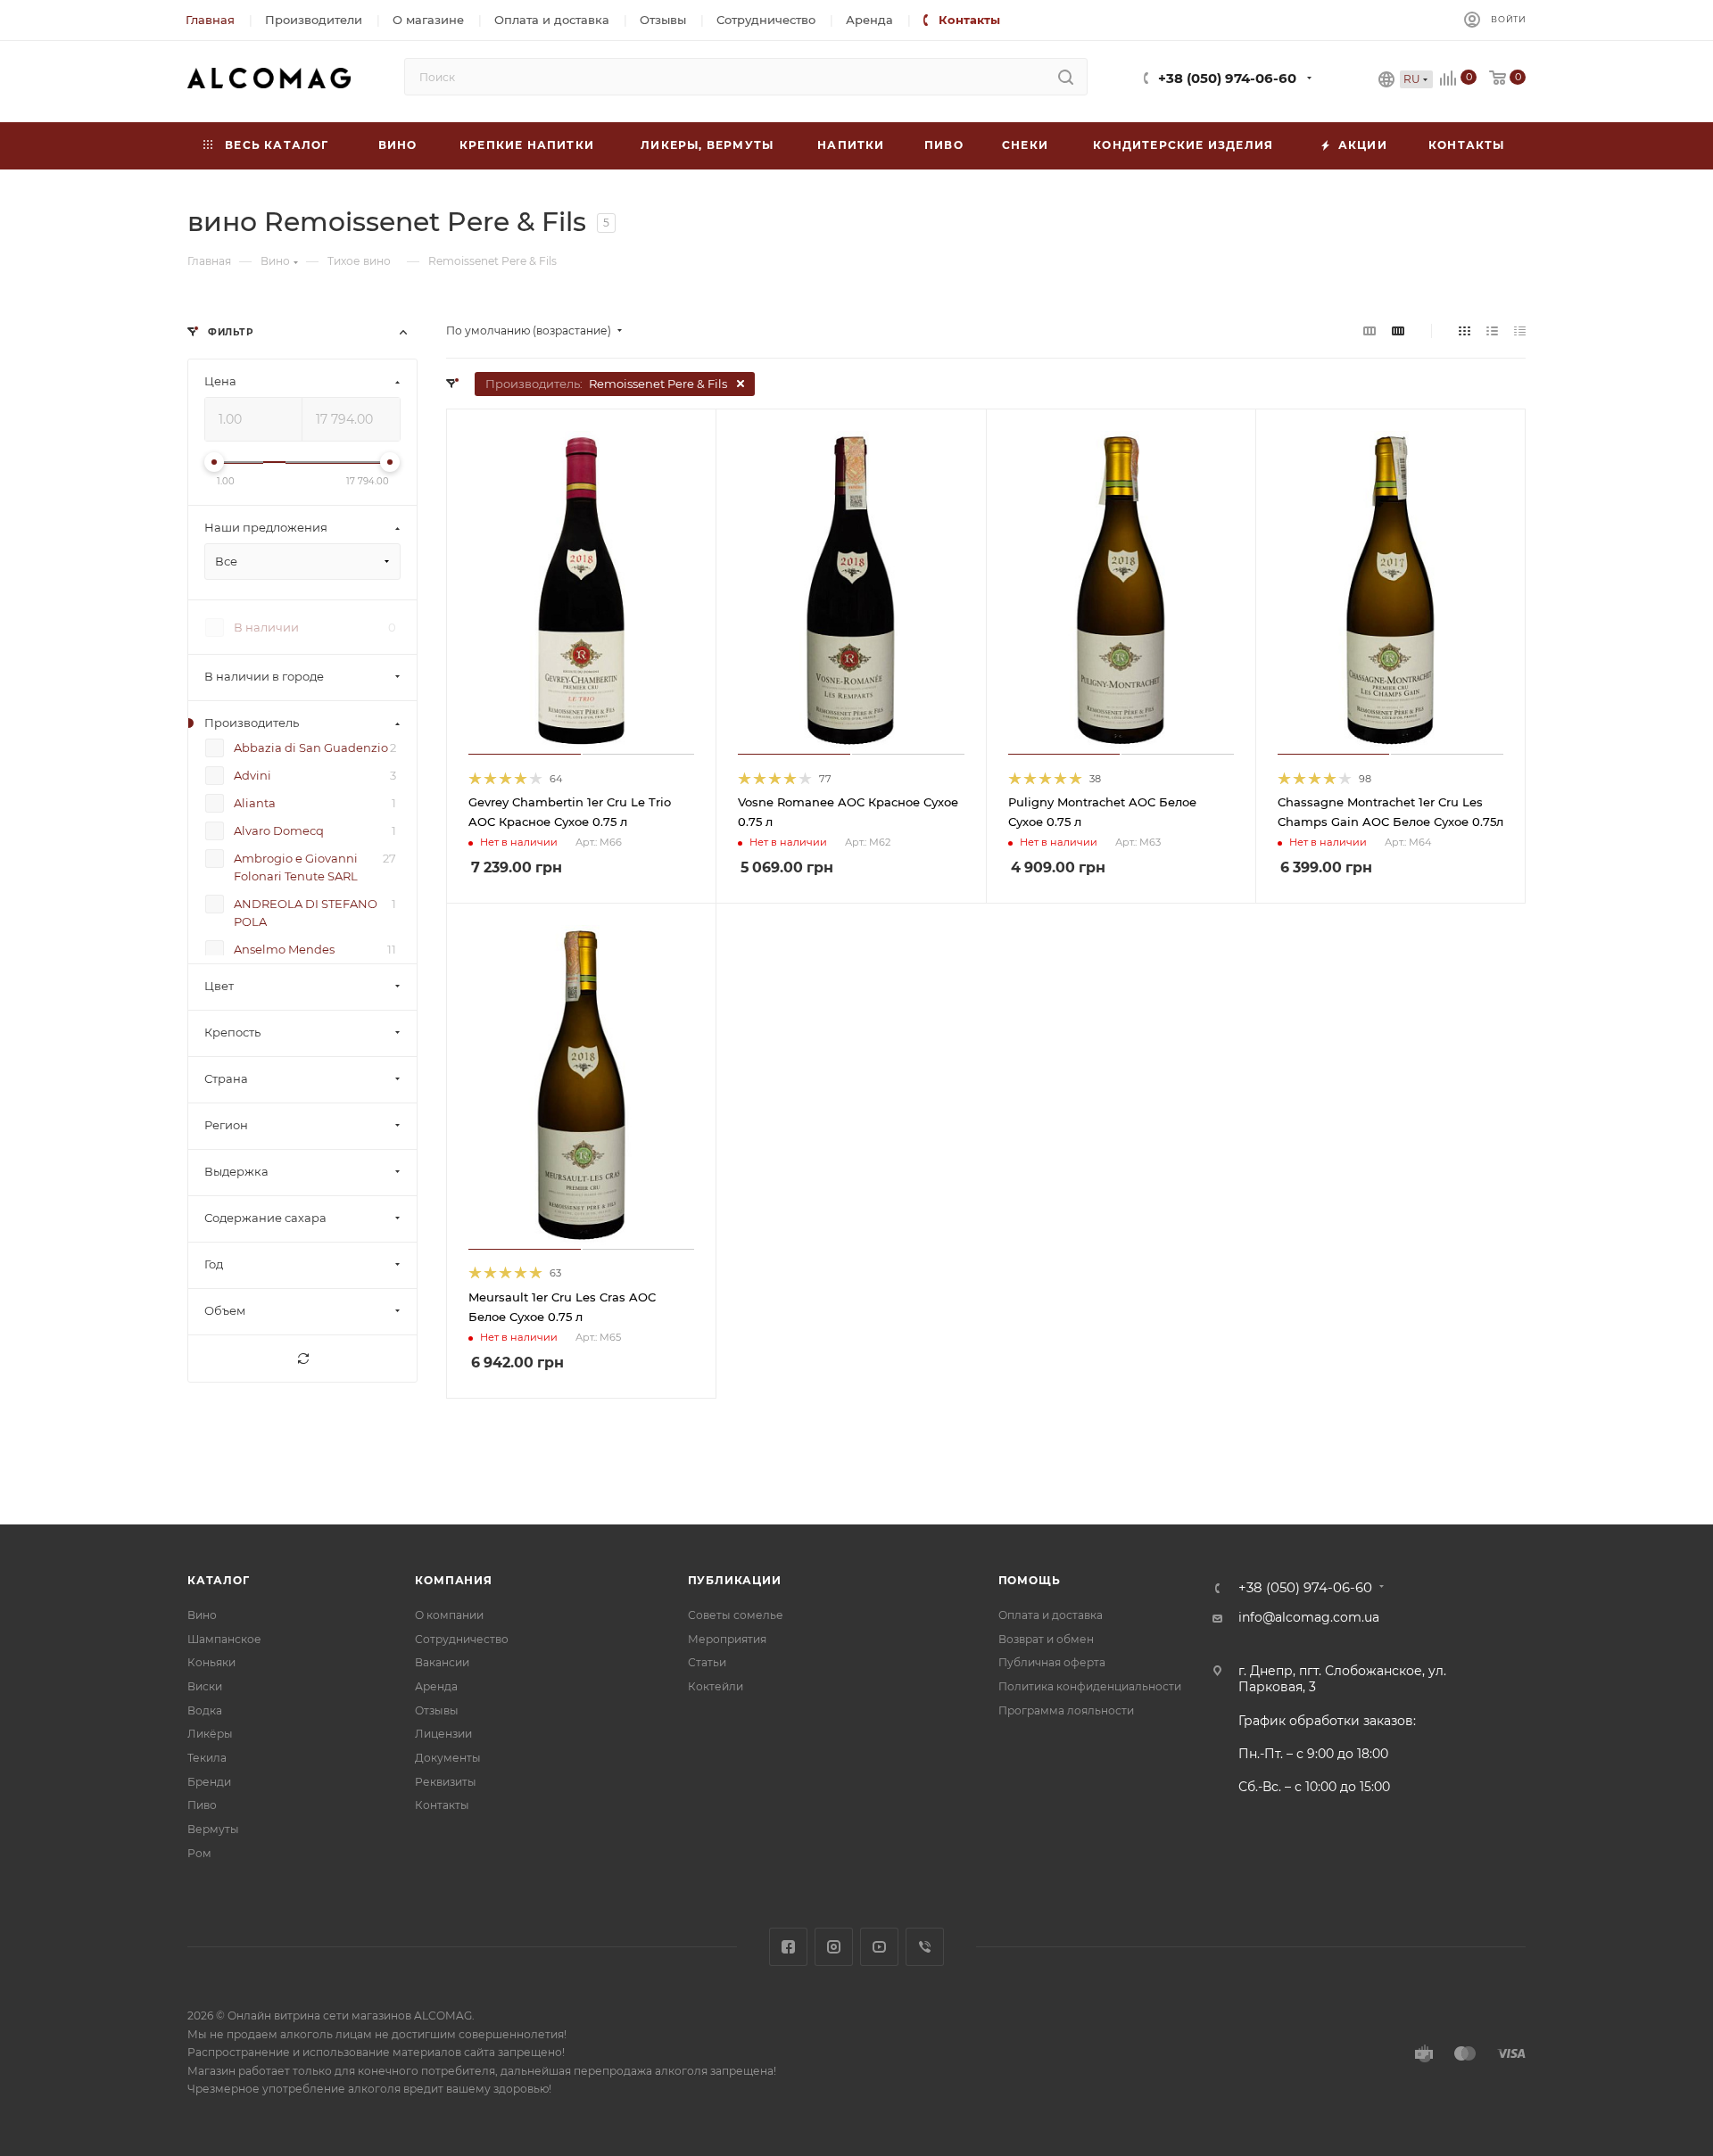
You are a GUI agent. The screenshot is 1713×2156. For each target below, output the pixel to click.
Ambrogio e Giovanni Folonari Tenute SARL (296, 868)
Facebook (788, 1947)
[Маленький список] (1370, 331)
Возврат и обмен (1046, 1639)
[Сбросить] (302, 1359)
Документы (448, 1758)
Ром (199, 1853)
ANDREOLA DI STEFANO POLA (306, 913)
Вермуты (213, 1829)
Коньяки (211, 1662)
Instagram (834, 1947)
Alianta (255, 804)
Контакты (442, 1805)
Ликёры (210, 1734)
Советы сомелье (736, 1615)
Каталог (219, 1580)
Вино (202, 1615)
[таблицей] (1520, 331)
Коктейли (716, 1686)
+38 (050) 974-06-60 (1227, 78)
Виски (205, 1686)
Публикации (735, 1580)
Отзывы (437, 1710)
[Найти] (1066, 77)
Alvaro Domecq (279, 831)
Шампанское (224, 1639)
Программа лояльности (1066, 1710)
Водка (205, 1710)
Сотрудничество (462, 1639)
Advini (252, 776)
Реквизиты (446, 1782)
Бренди (209, 1782)
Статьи (707, 1662)
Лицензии (443, 1734)
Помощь (1030, 1580)
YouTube (879, 1947)
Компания (453, 1580)
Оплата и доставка (1051, 1615)
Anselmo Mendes (284, 950)
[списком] (1492, 331)
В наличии (266, 628)
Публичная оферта (1052, 1662)
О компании (449, 1615)
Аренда (436, 1686)
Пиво (202, 1805)
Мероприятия (727, 1639)
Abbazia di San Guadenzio (311, 748)
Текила (207, 1758)
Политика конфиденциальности (1090, 1686)
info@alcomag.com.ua (1309, 1617)
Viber (925, 1947)
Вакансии (442, 1662)
